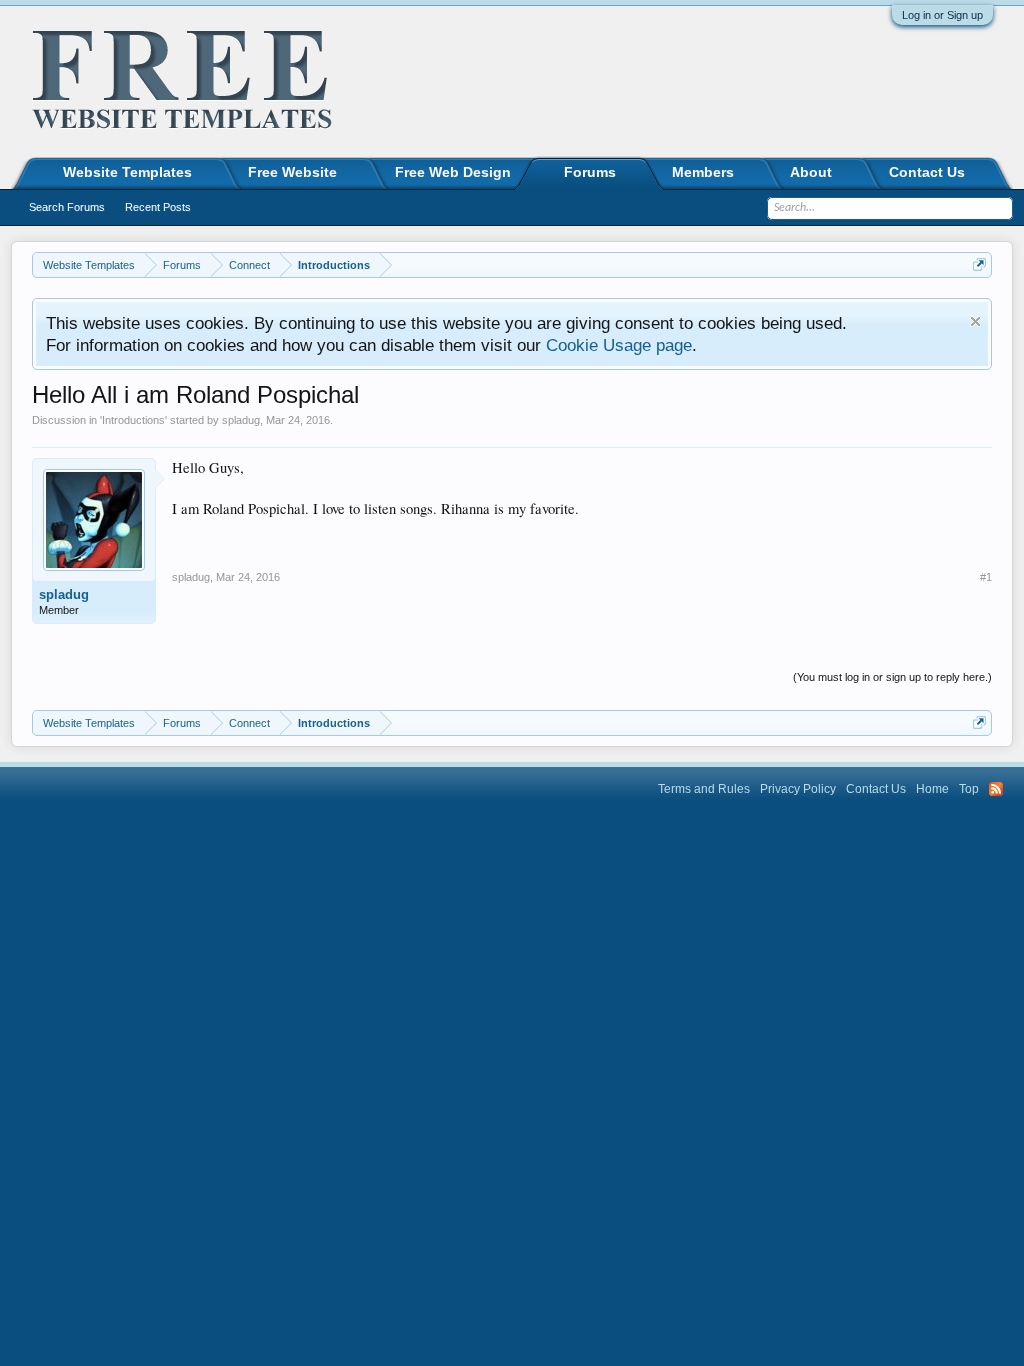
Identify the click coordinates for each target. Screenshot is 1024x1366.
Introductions (133, 420)
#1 (986, 577)
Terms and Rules (704, 789)
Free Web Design (453, 172)
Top (969, 789)
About (811, 172)
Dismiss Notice (975, 321)
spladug (241, 420)
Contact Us (927, 172)
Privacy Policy (798, 789)
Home (932, 789)
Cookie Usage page (619, 345)
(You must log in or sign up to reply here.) (892, 677)
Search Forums (67, 207)
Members (703, 172)
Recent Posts (158, 207)
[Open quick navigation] (979, 264)
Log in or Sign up (942, 15)
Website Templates (127, 172)
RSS (996, 789)
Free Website (292, 172)
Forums (590, 172)
